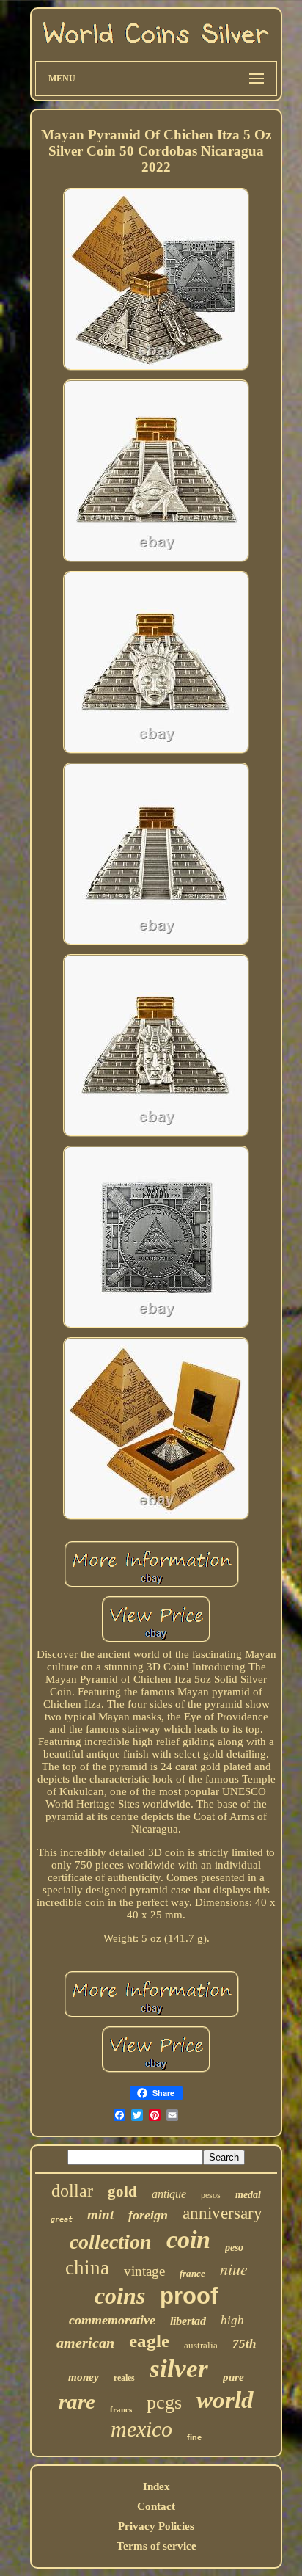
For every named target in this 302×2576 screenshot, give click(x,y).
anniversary (222, 2213)
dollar (72, 2191)
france (192, 2273)
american (85, 2343)
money (84, 2377)
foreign (148, 2215)
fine (194, 2437)
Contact (156, 2506)
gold (122, 2191)
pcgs (164, 2402)
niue (234, 2268)
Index (156, 2486)
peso (234, 2248)
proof (189, 2296)
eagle (149, 2341)
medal (248, 2195)
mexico (141, 2429)
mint (100, 2215)
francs (121, 2409)
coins (120, 2296)
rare (77, 2401)
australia (201, 2345)
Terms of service (156, 2546)
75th (244, 2344)
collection (111, 2242)
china (87, 2268)
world (225, 2400)
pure (233, 2377)
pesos (211, 2195)
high (232, 2320)
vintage (144, 2271)
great (62, 2219)
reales (124, 2378)
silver (179, 2369)
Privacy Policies (156, 2526)
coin (188, 2240)
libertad (188, 2321)
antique (169, 2194)
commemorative (112, 2320)
